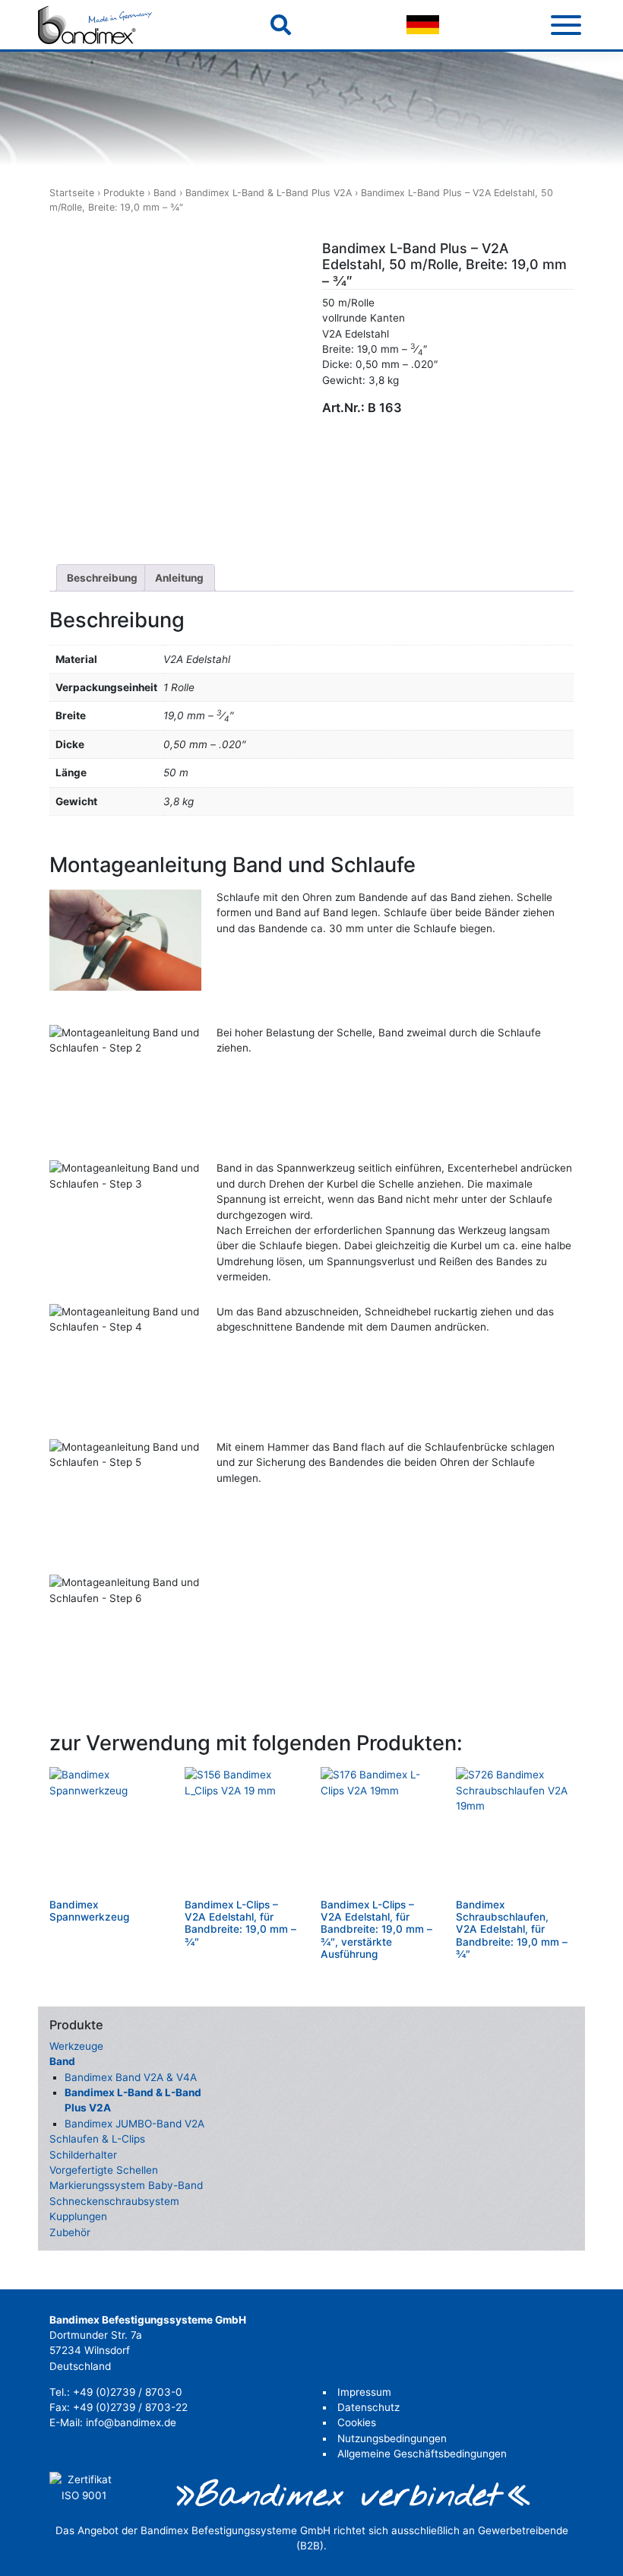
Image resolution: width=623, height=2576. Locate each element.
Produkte (124, 193)
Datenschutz (368, 2407)
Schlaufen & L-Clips (97, 2139)
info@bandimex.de (131, 2422)
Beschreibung (102, 578)
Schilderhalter (83, 2155)
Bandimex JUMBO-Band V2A (134, 2124)
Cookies (357, 2422)
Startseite (72, 193)
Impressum (364, 2392)
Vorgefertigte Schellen (104, 2170)
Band (165, 193)
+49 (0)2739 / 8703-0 (128, 2392)
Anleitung (179, 578)
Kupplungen (78, 2216)
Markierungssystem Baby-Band (126, 2185)
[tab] (103, 578)
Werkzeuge (76, 2046)
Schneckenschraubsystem (114, 2201)
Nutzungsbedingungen (392, 2438)
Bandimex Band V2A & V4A (131, 2077)
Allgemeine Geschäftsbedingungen (422, 2454)
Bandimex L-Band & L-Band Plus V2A (269, 193)
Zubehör (70, 2232)
